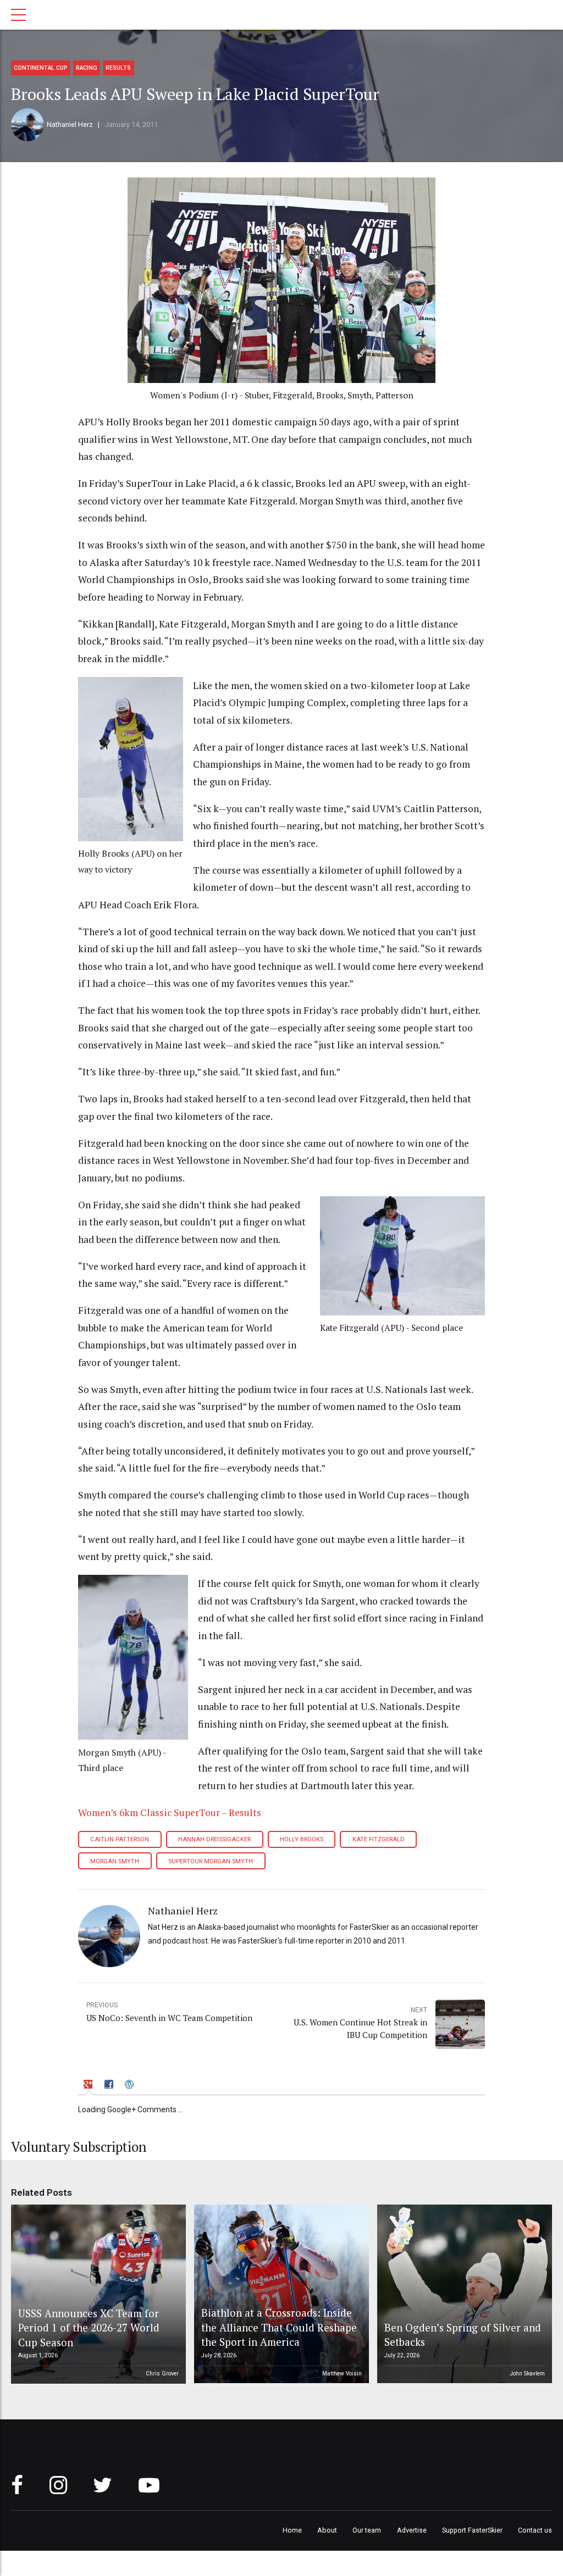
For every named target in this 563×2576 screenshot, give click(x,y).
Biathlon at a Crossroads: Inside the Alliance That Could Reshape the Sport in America (279, 2327)
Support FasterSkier (472, 2530)
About (327, 2530)
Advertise (412, 2530)
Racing (87, 68)
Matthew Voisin (342, 2374)
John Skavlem (527, 2374)
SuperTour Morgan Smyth (211, 1861)
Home (292, 2530)
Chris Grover (162, 2374)
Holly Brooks (302, 1839)
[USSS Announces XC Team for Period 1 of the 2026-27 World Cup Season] (97, 2294)
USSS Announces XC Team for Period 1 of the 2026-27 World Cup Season (89, 2328)
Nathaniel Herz (70, 124)
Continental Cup (41, 68)
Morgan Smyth (115, 1861)
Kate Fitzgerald (379, 1839)
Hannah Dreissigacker (214, 1839)
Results (118, 68)
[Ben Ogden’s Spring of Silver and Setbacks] (463, 2294)
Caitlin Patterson (120, 1839)
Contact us (535, 2530)
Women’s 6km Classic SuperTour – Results (170, 1812)
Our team (367, 2530)
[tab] (89, 2086)
